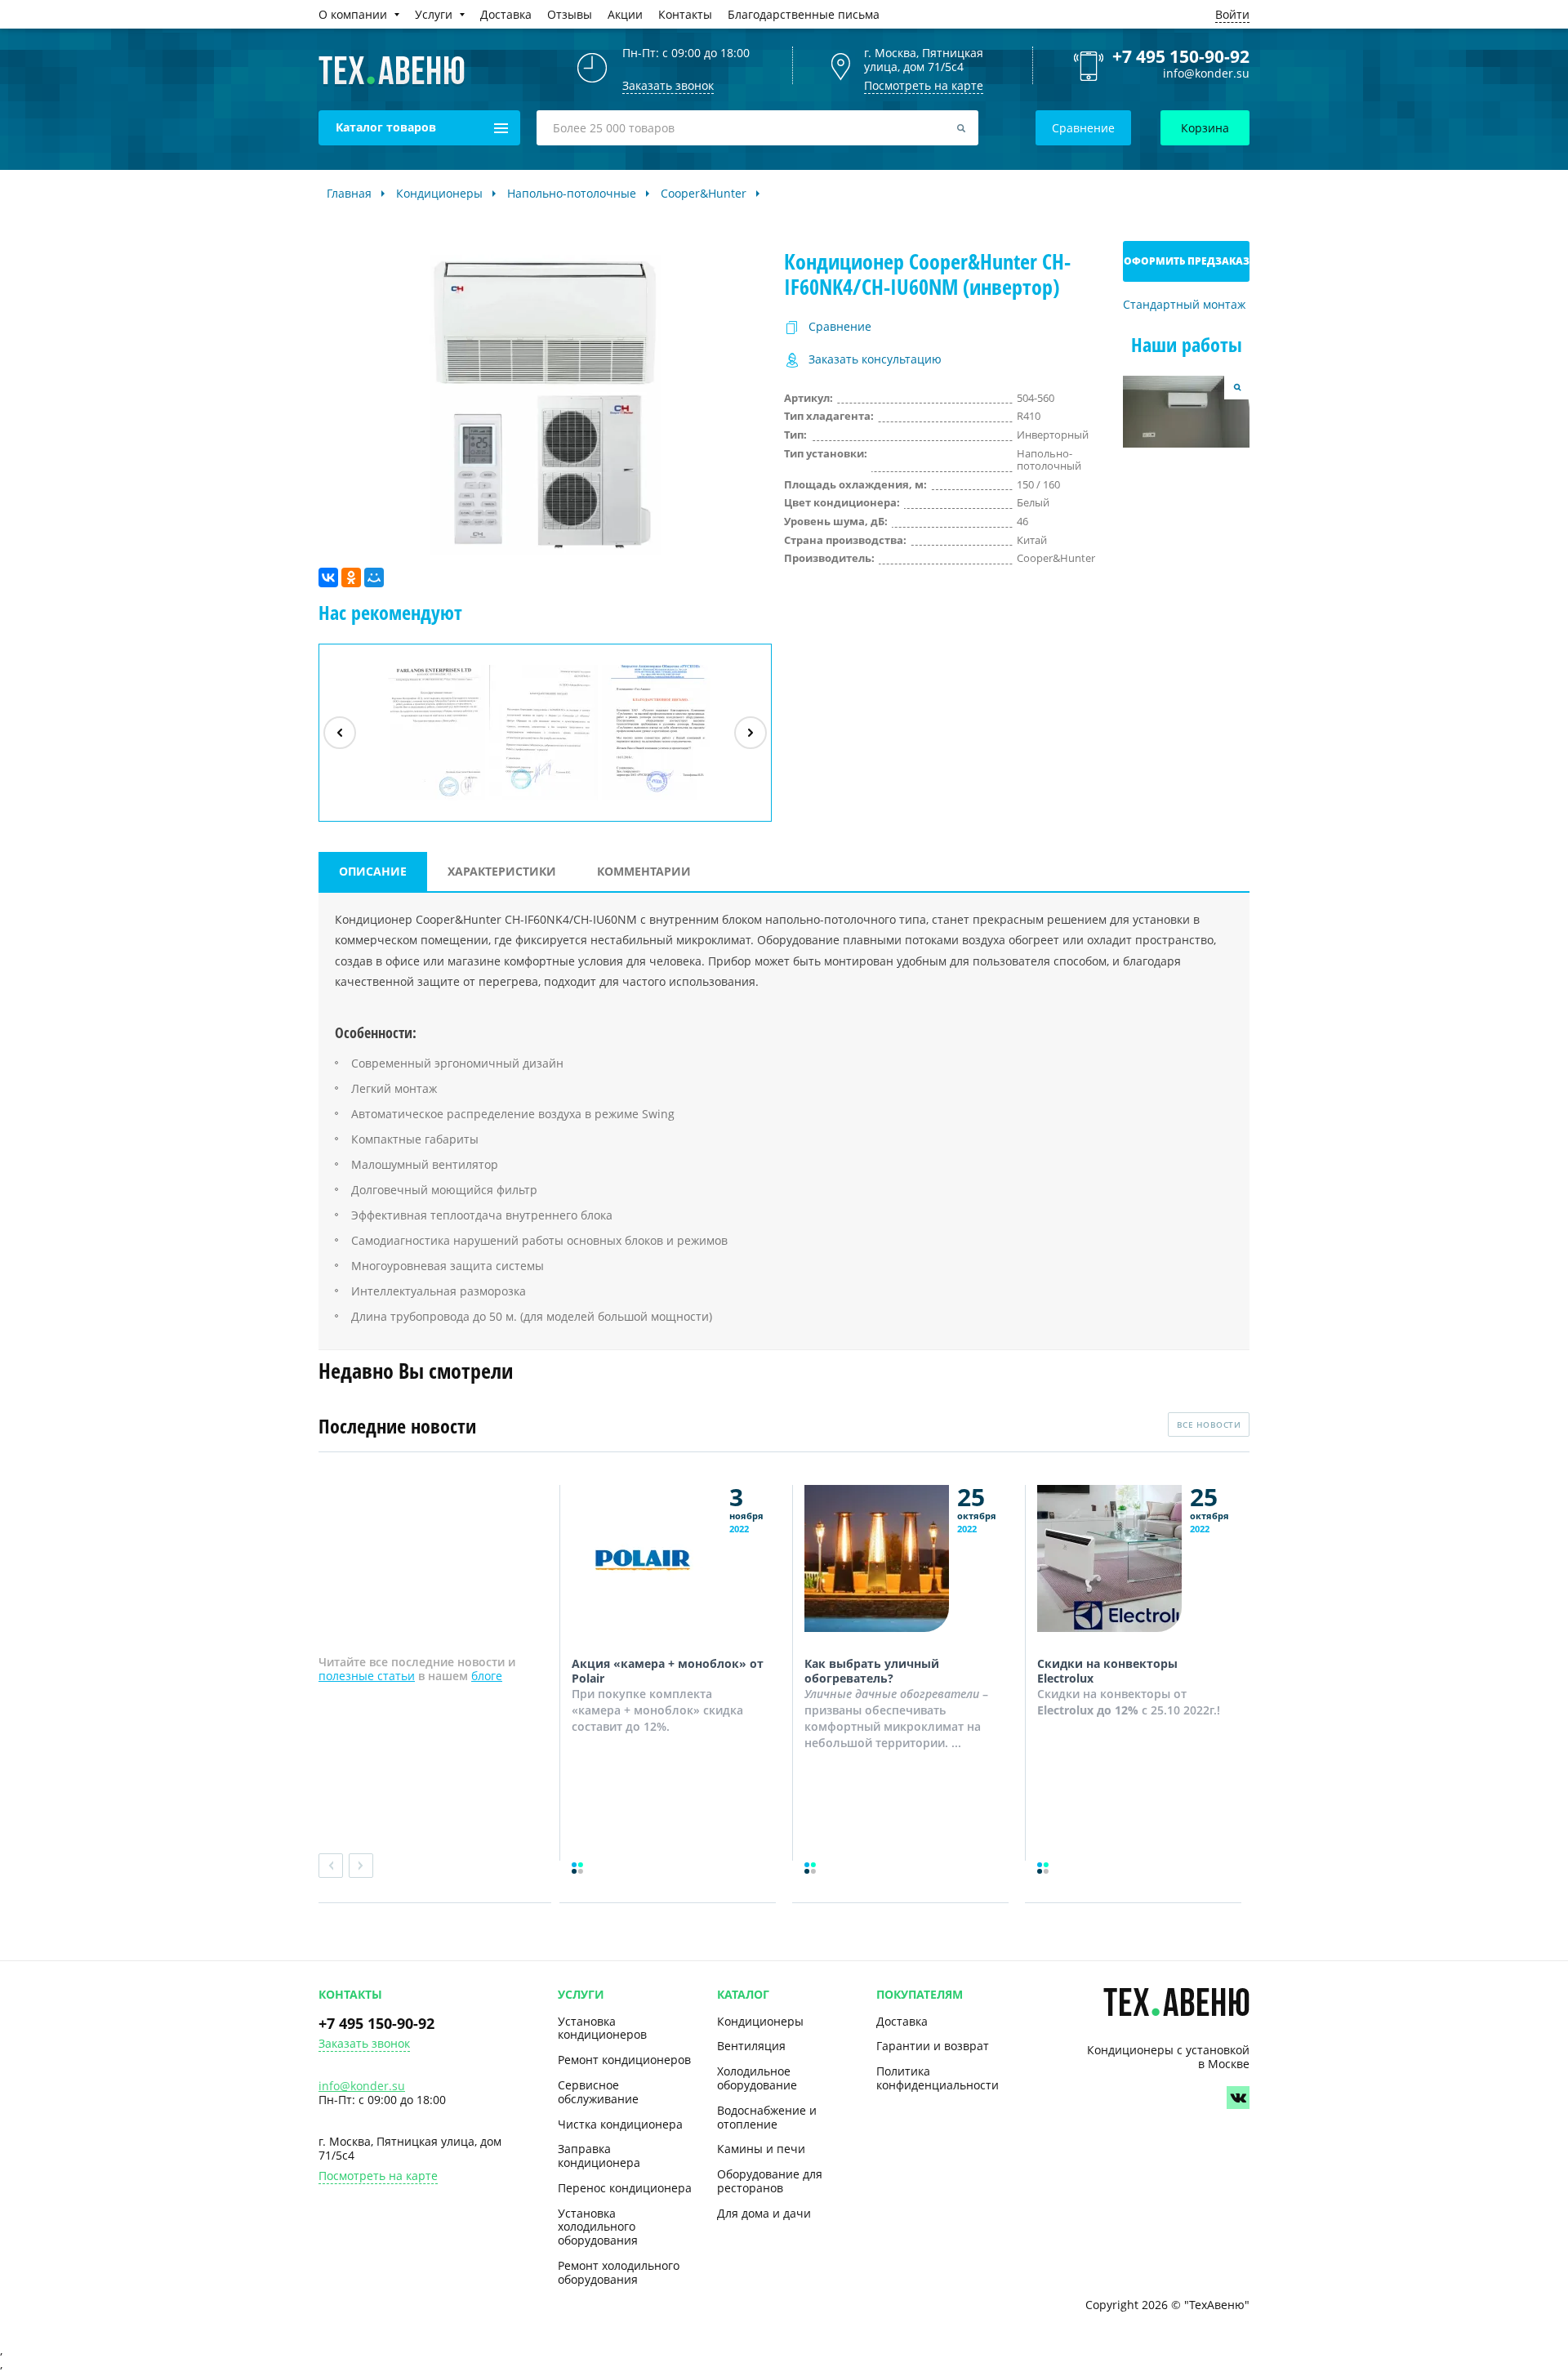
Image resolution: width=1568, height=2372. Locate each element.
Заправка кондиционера (599, 2156)
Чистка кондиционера (620, 2124)
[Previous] (340, 733)
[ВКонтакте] (328, 577)
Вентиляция (751, 2046)
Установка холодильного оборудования (598, 2227)
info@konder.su (1206, 74)
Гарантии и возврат (933, 2046)
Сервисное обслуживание (598, 2092)
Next (361, 1866)
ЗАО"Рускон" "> (649, 800)
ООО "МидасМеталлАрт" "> (544, 800)
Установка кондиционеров (602, 2028)
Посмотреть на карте (924, 85)
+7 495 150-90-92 (1181, 56)
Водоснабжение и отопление (767, 2117)
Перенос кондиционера (625, 2188)
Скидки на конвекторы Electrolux (1107, 1671)
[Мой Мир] (374, 577)
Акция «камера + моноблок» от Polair (668, 1671)
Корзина (1205, 128)
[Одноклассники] (351, 577)
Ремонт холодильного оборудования (619, 2272)
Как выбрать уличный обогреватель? (872, 1671)
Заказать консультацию (875, 360)
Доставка (902, 2021)
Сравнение (1083, 128)
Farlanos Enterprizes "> (433, 800)
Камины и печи (761, 2149)
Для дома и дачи (764, 2213)
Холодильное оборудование (757, 2078)
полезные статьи (367, 1676)
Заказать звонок (364, 2044)
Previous (331, 1866)
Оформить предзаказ (1187, 261)
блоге (487, 1676)
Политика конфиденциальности (938, 2078)
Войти (1232, 14)
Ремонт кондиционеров (624, 2060)
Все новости (1209, 1425)
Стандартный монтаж (1184, 305)
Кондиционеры (760, 2021)
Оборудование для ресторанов (770, 2181)
